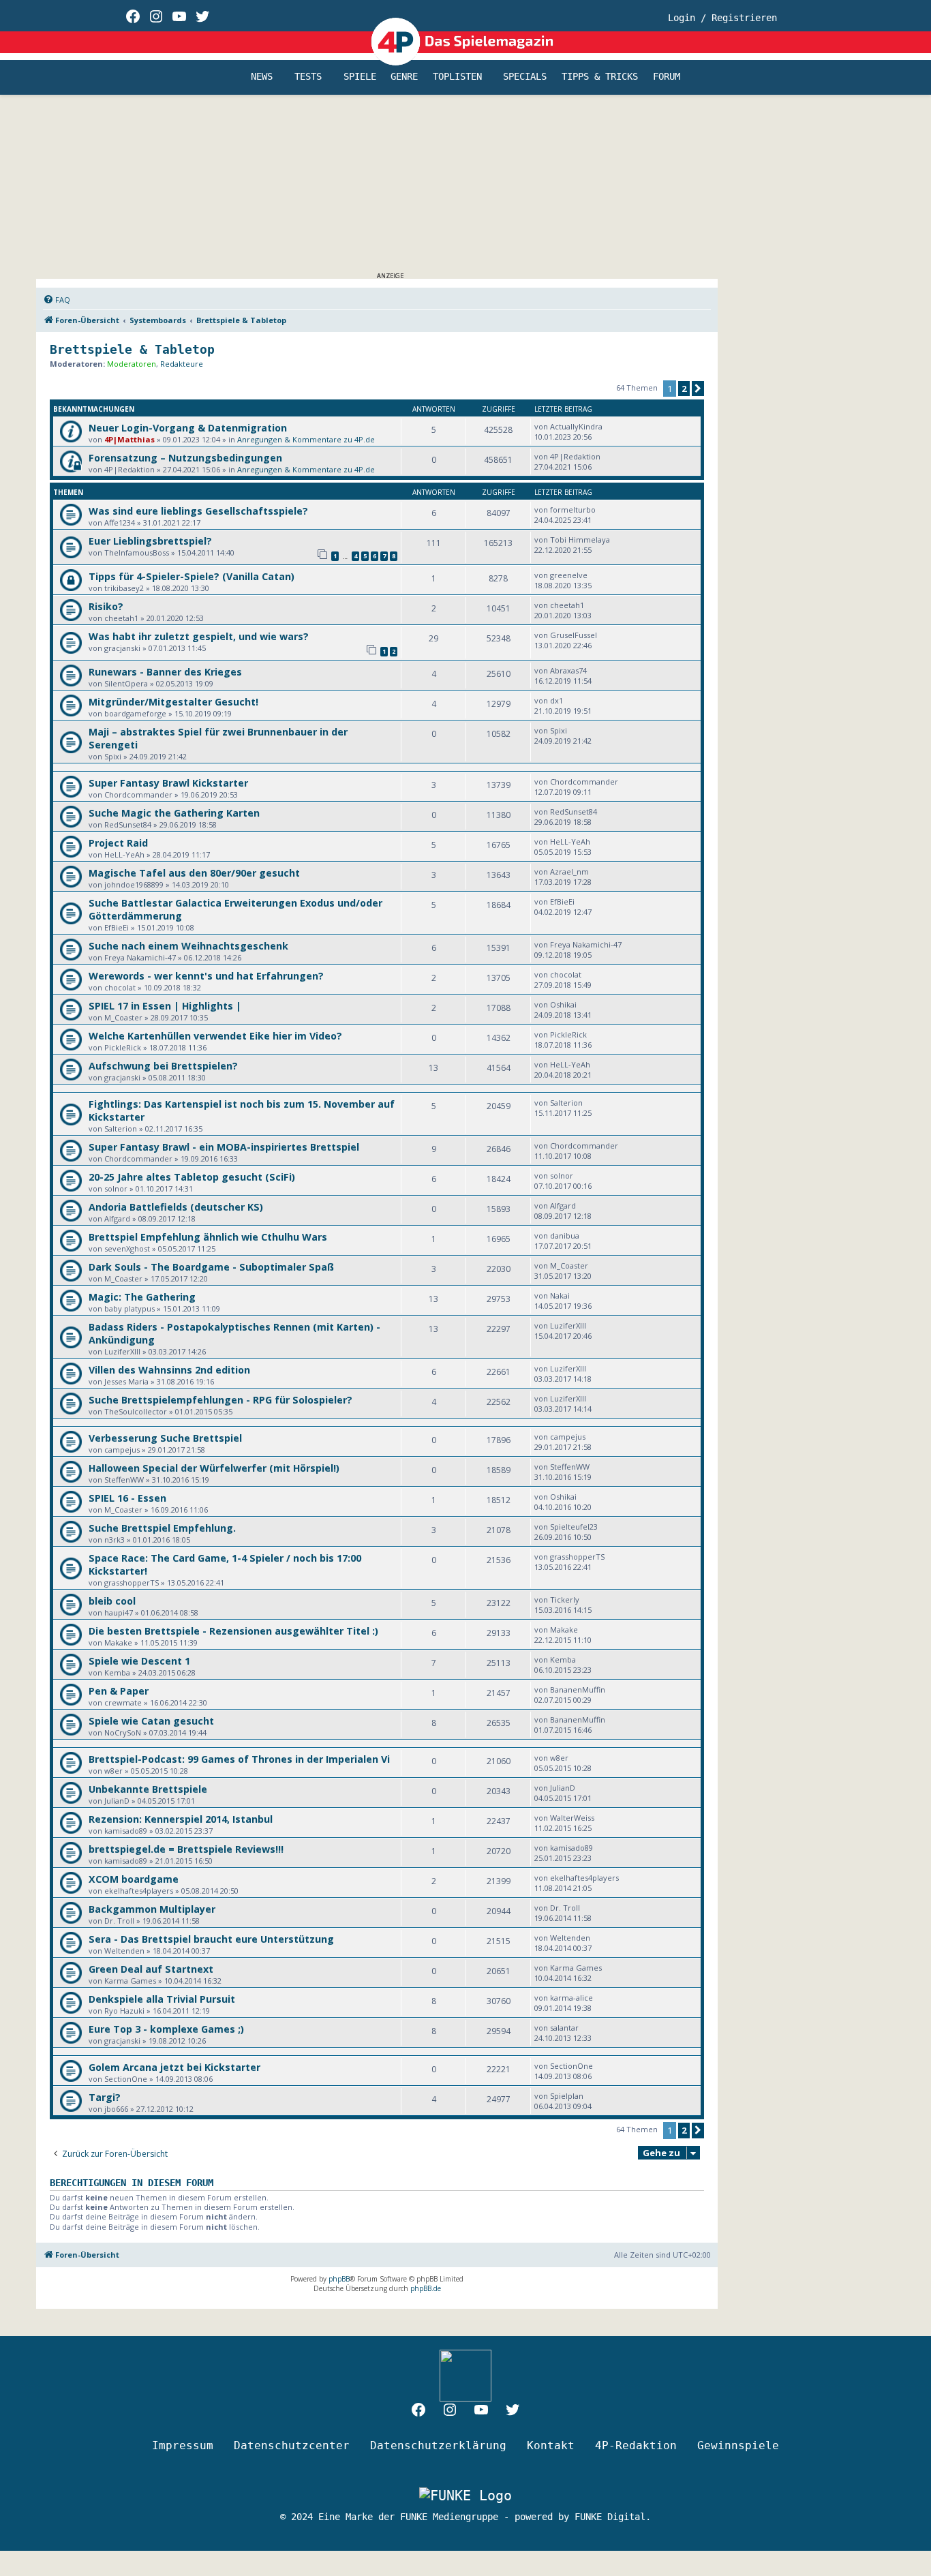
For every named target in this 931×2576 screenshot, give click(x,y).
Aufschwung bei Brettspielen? (163, 1066)
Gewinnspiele (738, 2445)
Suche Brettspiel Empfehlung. (162, 1528)
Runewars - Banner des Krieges (165, 672)
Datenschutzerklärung (438, 2445)
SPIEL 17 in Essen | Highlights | (165, 1006)
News (262, 77)
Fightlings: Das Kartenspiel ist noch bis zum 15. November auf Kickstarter (242, 1110)
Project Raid (118, 843)
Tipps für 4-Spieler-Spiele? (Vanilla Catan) (192, 576)
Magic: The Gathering (142, 1297)
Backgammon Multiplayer (152, 1909)
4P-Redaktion (636, 2445)
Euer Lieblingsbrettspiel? (150, 541)
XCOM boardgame (134, 1879)
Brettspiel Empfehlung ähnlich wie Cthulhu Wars (208, 1237)
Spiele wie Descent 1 (139, 1661)
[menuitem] (57, 300)
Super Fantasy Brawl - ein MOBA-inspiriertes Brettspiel (224, 1147)
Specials (525, 77)
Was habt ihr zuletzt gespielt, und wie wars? (199, 636)
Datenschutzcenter (292, 2445)
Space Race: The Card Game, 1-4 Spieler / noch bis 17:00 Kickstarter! (225, 1564)
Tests (308, 77)
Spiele (360, 77)
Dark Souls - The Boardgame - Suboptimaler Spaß (211, 1267)
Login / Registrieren (722, 18)
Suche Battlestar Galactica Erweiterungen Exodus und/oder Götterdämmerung (235, 909)
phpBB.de (426, 2288)
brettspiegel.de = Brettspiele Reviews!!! (186, 1849)
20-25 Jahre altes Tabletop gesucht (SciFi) (192, 1177)
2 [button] (684, 389)
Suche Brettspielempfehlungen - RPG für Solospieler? (220, 1400)
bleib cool (112, 1601)
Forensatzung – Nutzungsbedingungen (185, 458)
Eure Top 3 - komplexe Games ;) (166, 2029)
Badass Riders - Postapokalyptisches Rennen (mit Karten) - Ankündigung (234, 1333)
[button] (698, 389)
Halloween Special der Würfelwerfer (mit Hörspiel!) (214, 1468)
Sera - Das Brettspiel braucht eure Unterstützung (211, 1939)
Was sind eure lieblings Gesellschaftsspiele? (198, 511)
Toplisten (457, 77)
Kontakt (551, 2445)
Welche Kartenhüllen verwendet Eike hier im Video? (215, 1036)
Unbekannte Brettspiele (148, 1789)
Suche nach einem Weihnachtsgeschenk (188, 946)
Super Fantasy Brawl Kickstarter (168, 783)
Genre (404, 77)
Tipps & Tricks (600, 77)
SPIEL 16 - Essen (127, 1498)
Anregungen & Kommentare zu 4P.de (306, 439)
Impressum (183, 2445)
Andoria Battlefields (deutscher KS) (176, 1207)
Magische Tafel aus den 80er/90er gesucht (194, 873)
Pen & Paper (119, 1691)
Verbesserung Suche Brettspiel (165, 1438)
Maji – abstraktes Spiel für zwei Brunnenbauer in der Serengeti (218, 738)
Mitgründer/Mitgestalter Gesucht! (173, 702)
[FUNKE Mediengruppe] (465, 2495)
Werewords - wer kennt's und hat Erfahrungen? (206, 976)
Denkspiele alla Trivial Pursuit (162, 1999)
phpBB (339, 2279)
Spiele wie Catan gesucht (151, 1721)
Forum (667, 77)
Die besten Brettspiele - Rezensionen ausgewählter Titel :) (233, 1631)
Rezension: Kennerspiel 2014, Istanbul (181, 1819)
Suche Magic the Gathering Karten (174, 813)
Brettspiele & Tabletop (132, 349)
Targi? (105, 2097)
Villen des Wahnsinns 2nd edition (169, 1370)
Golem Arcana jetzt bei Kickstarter (174, 2067)
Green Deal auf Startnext (151, 1969)
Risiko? (106, 606)
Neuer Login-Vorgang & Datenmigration (188, 428)
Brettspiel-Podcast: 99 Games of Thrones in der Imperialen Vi (239, 1759)
